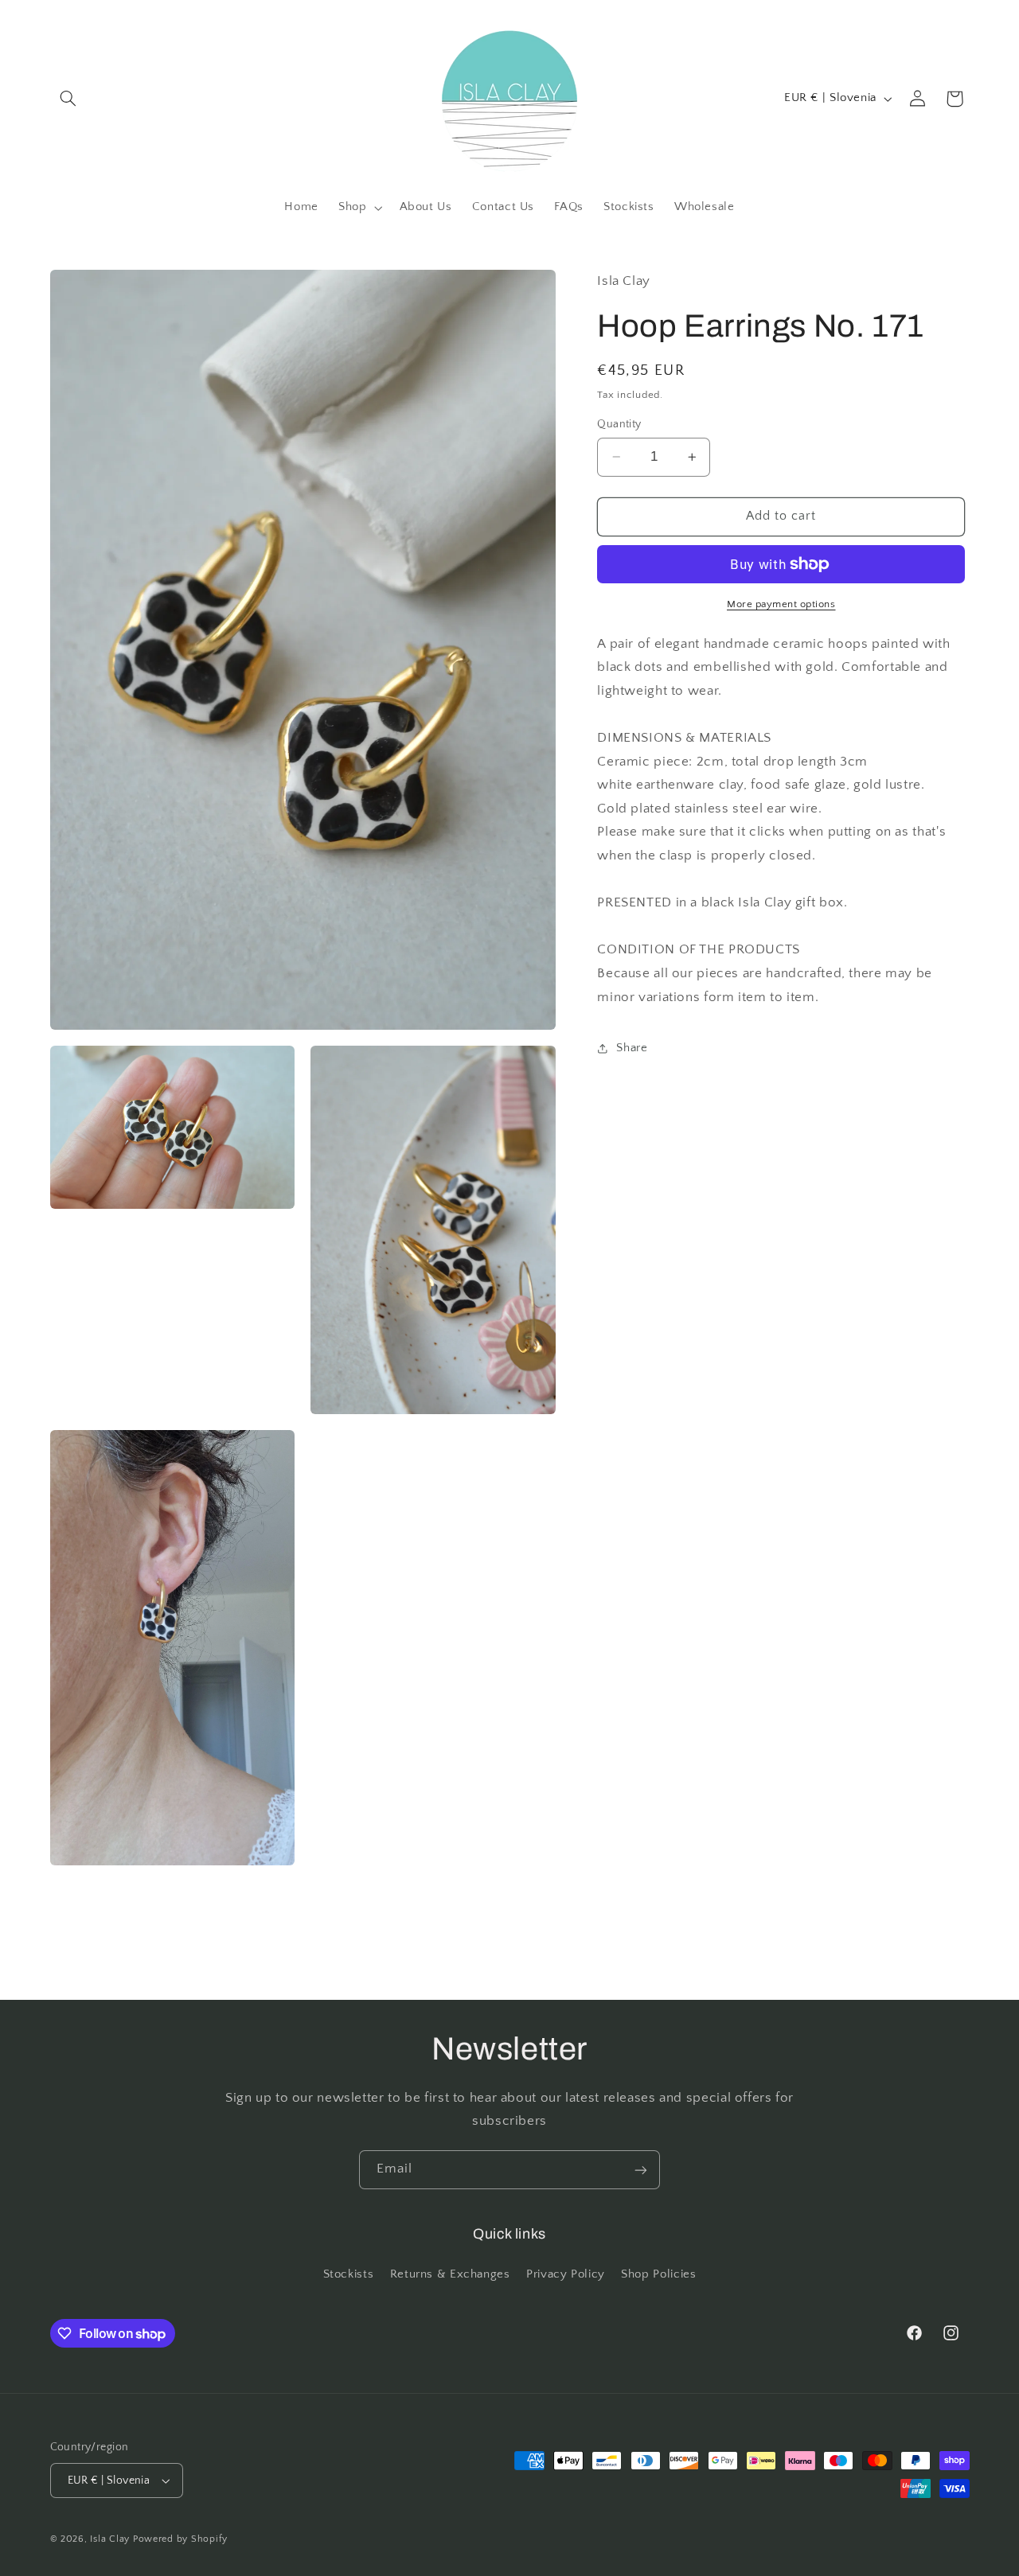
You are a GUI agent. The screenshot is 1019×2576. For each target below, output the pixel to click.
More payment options (781, 604)
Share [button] (632, 1047)
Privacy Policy (566, 2274)
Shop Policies (658, 2274)
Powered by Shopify (180, 2539)
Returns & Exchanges (450, 2274)
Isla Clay (110, 2539)
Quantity (619, 424)
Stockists (349, 2274)
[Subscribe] (641, 2170)
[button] (68, 99)
